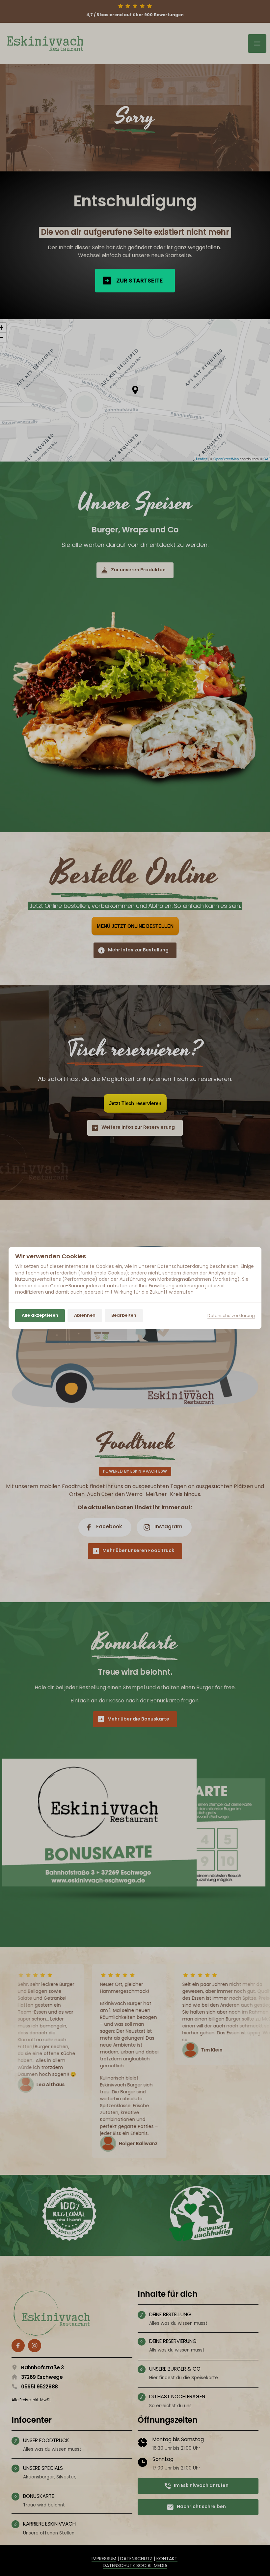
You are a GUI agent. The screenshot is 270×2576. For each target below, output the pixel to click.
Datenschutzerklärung (231, 1316)
